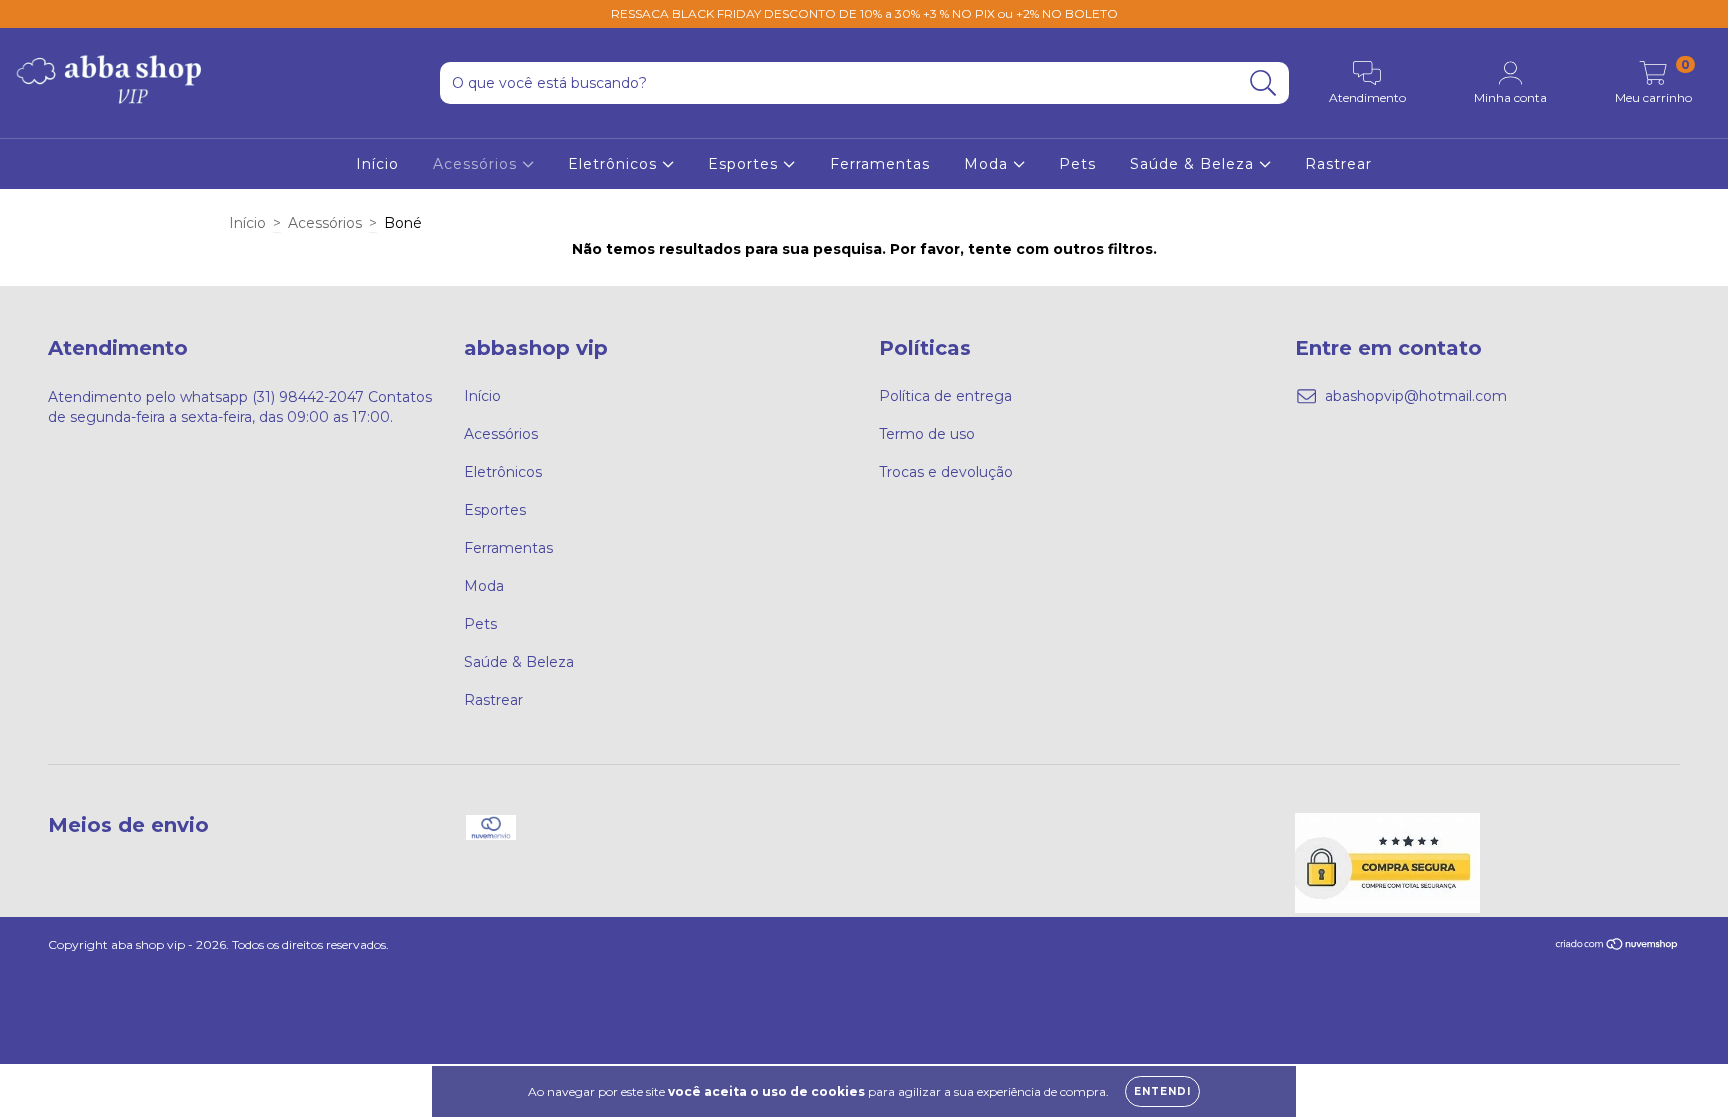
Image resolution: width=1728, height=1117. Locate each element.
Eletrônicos (615, 164)
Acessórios (477, 164)
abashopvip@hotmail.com (1416, 396)
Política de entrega (945, 396)
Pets (1077, 164)
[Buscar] (1263, 83)
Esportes (745, 164)
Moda (988, 164)
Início (377, 164)
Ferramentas (880, 164)
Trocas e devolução (946, 472)
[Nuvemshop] (1617, 945)
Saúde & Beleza (1194, 164)
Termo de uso (927, 434)
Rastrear (1338, 164)
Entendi (1162, 1091)
